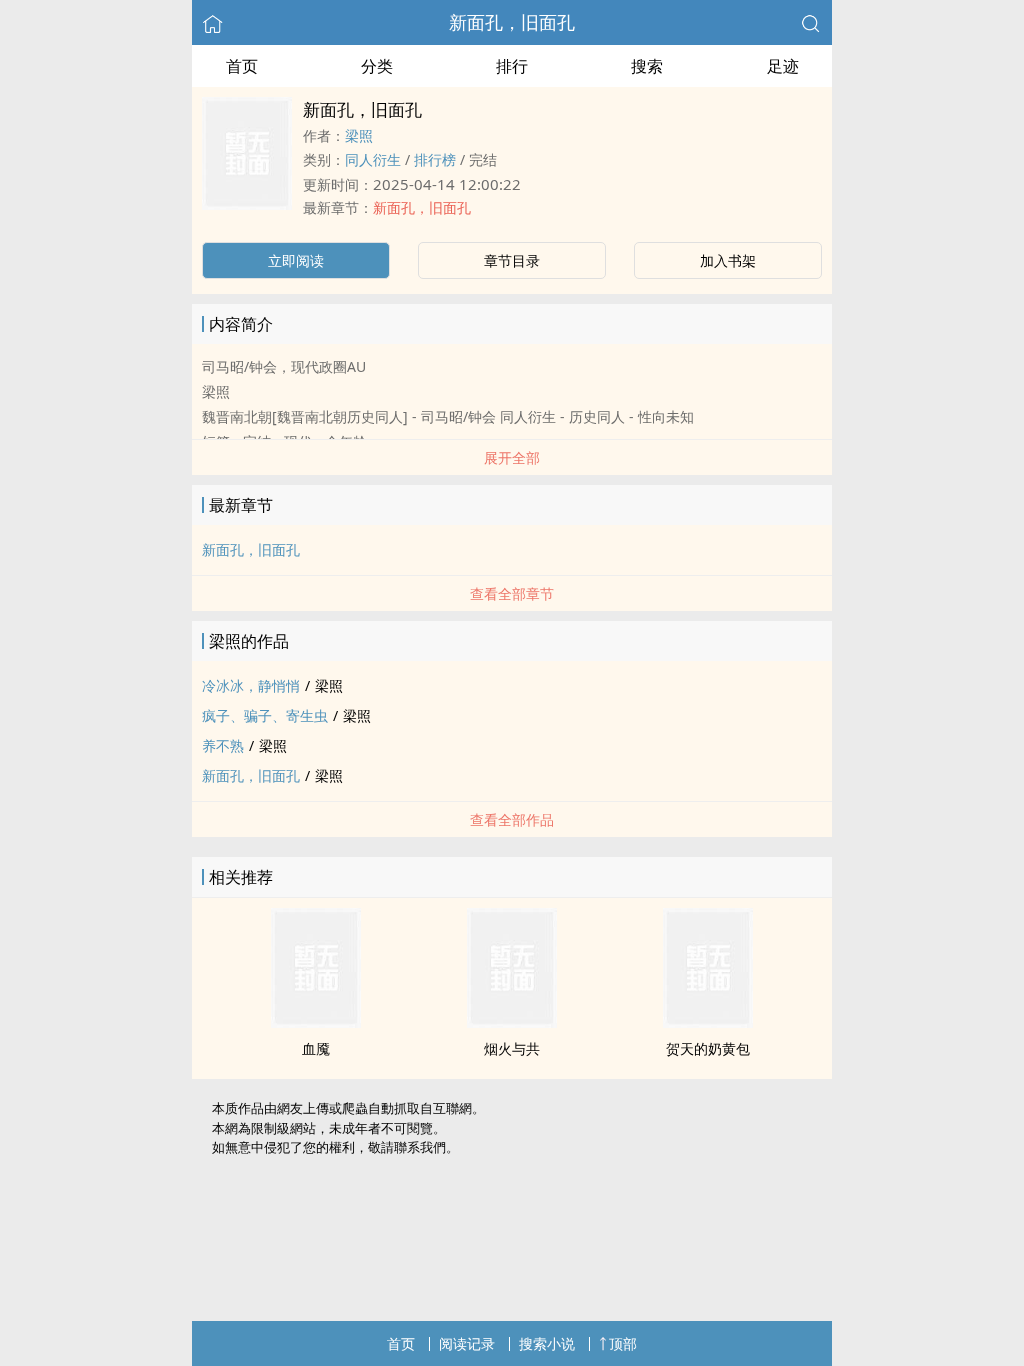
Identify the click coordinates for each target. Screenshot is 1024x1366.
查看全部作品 (512, 819)
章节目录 (512, 260)
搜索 (647, 66)
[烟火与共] (512, 1022)
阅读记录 (467, 1343)
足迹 (783, 66)
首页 (242, 66)
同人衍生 (373, 159)
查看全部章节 (512, 593)
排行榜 (435, 159)
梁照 (359, 135)
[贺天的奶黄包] (708, 1022)
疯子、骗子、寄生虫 (265, 715)
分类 (377, 66)
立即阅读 (296, 260)
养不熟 (223, 745)
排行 (512, 66)
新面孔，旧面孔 (512, 22)
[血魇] (316, 1022)
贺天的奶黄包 (708, 1048)
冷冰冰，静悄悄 (251, 685)
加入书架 (728, 260)
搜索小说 (547, 1343)
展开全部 (512, 457)
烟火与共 (512, 1048)
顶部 (623, 1343)
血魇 (316, 1048)
